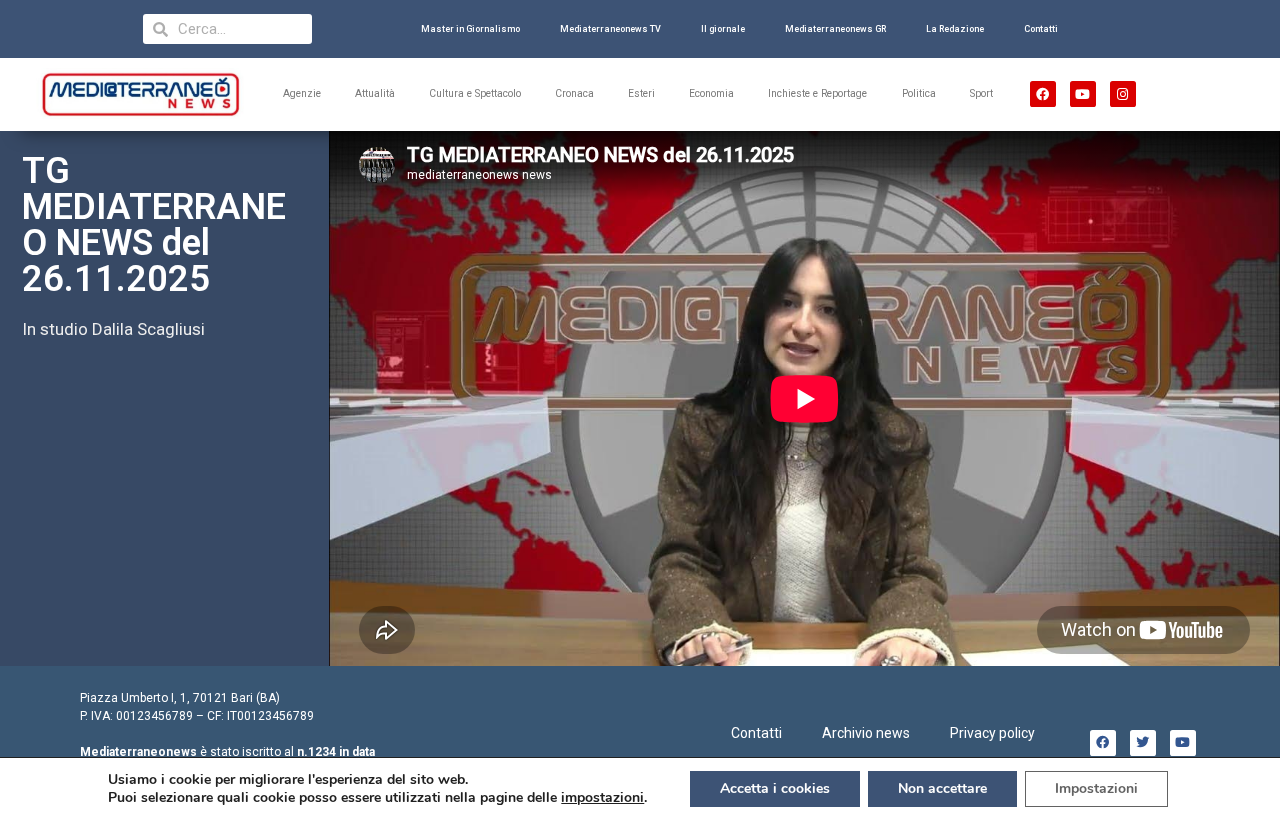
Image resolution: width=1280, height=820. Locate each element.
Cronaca (574, 93)
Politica (919, 93)
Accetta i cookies (775, 788)
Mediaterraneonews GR (835, 29)
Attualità (375, 93)
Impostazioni (1096, 788)
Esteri (641, 93)
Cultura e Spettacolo (475, 93)
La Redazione (955, 29)
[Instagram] (1123, 94)
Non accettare (942, 788)
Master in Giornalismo (470, 29)
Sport (981, 93)
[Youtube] (1083, 94)
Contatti (1041, 29)
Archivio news (866, 733)
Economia (711, 93)
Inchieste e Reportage (817, 93)
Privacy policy (992, 733)
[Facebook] (1043, 94)
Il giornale (723, 29)
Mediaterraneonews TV (610, 29)
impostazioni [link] (602, 797)
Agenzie (302, 93)
